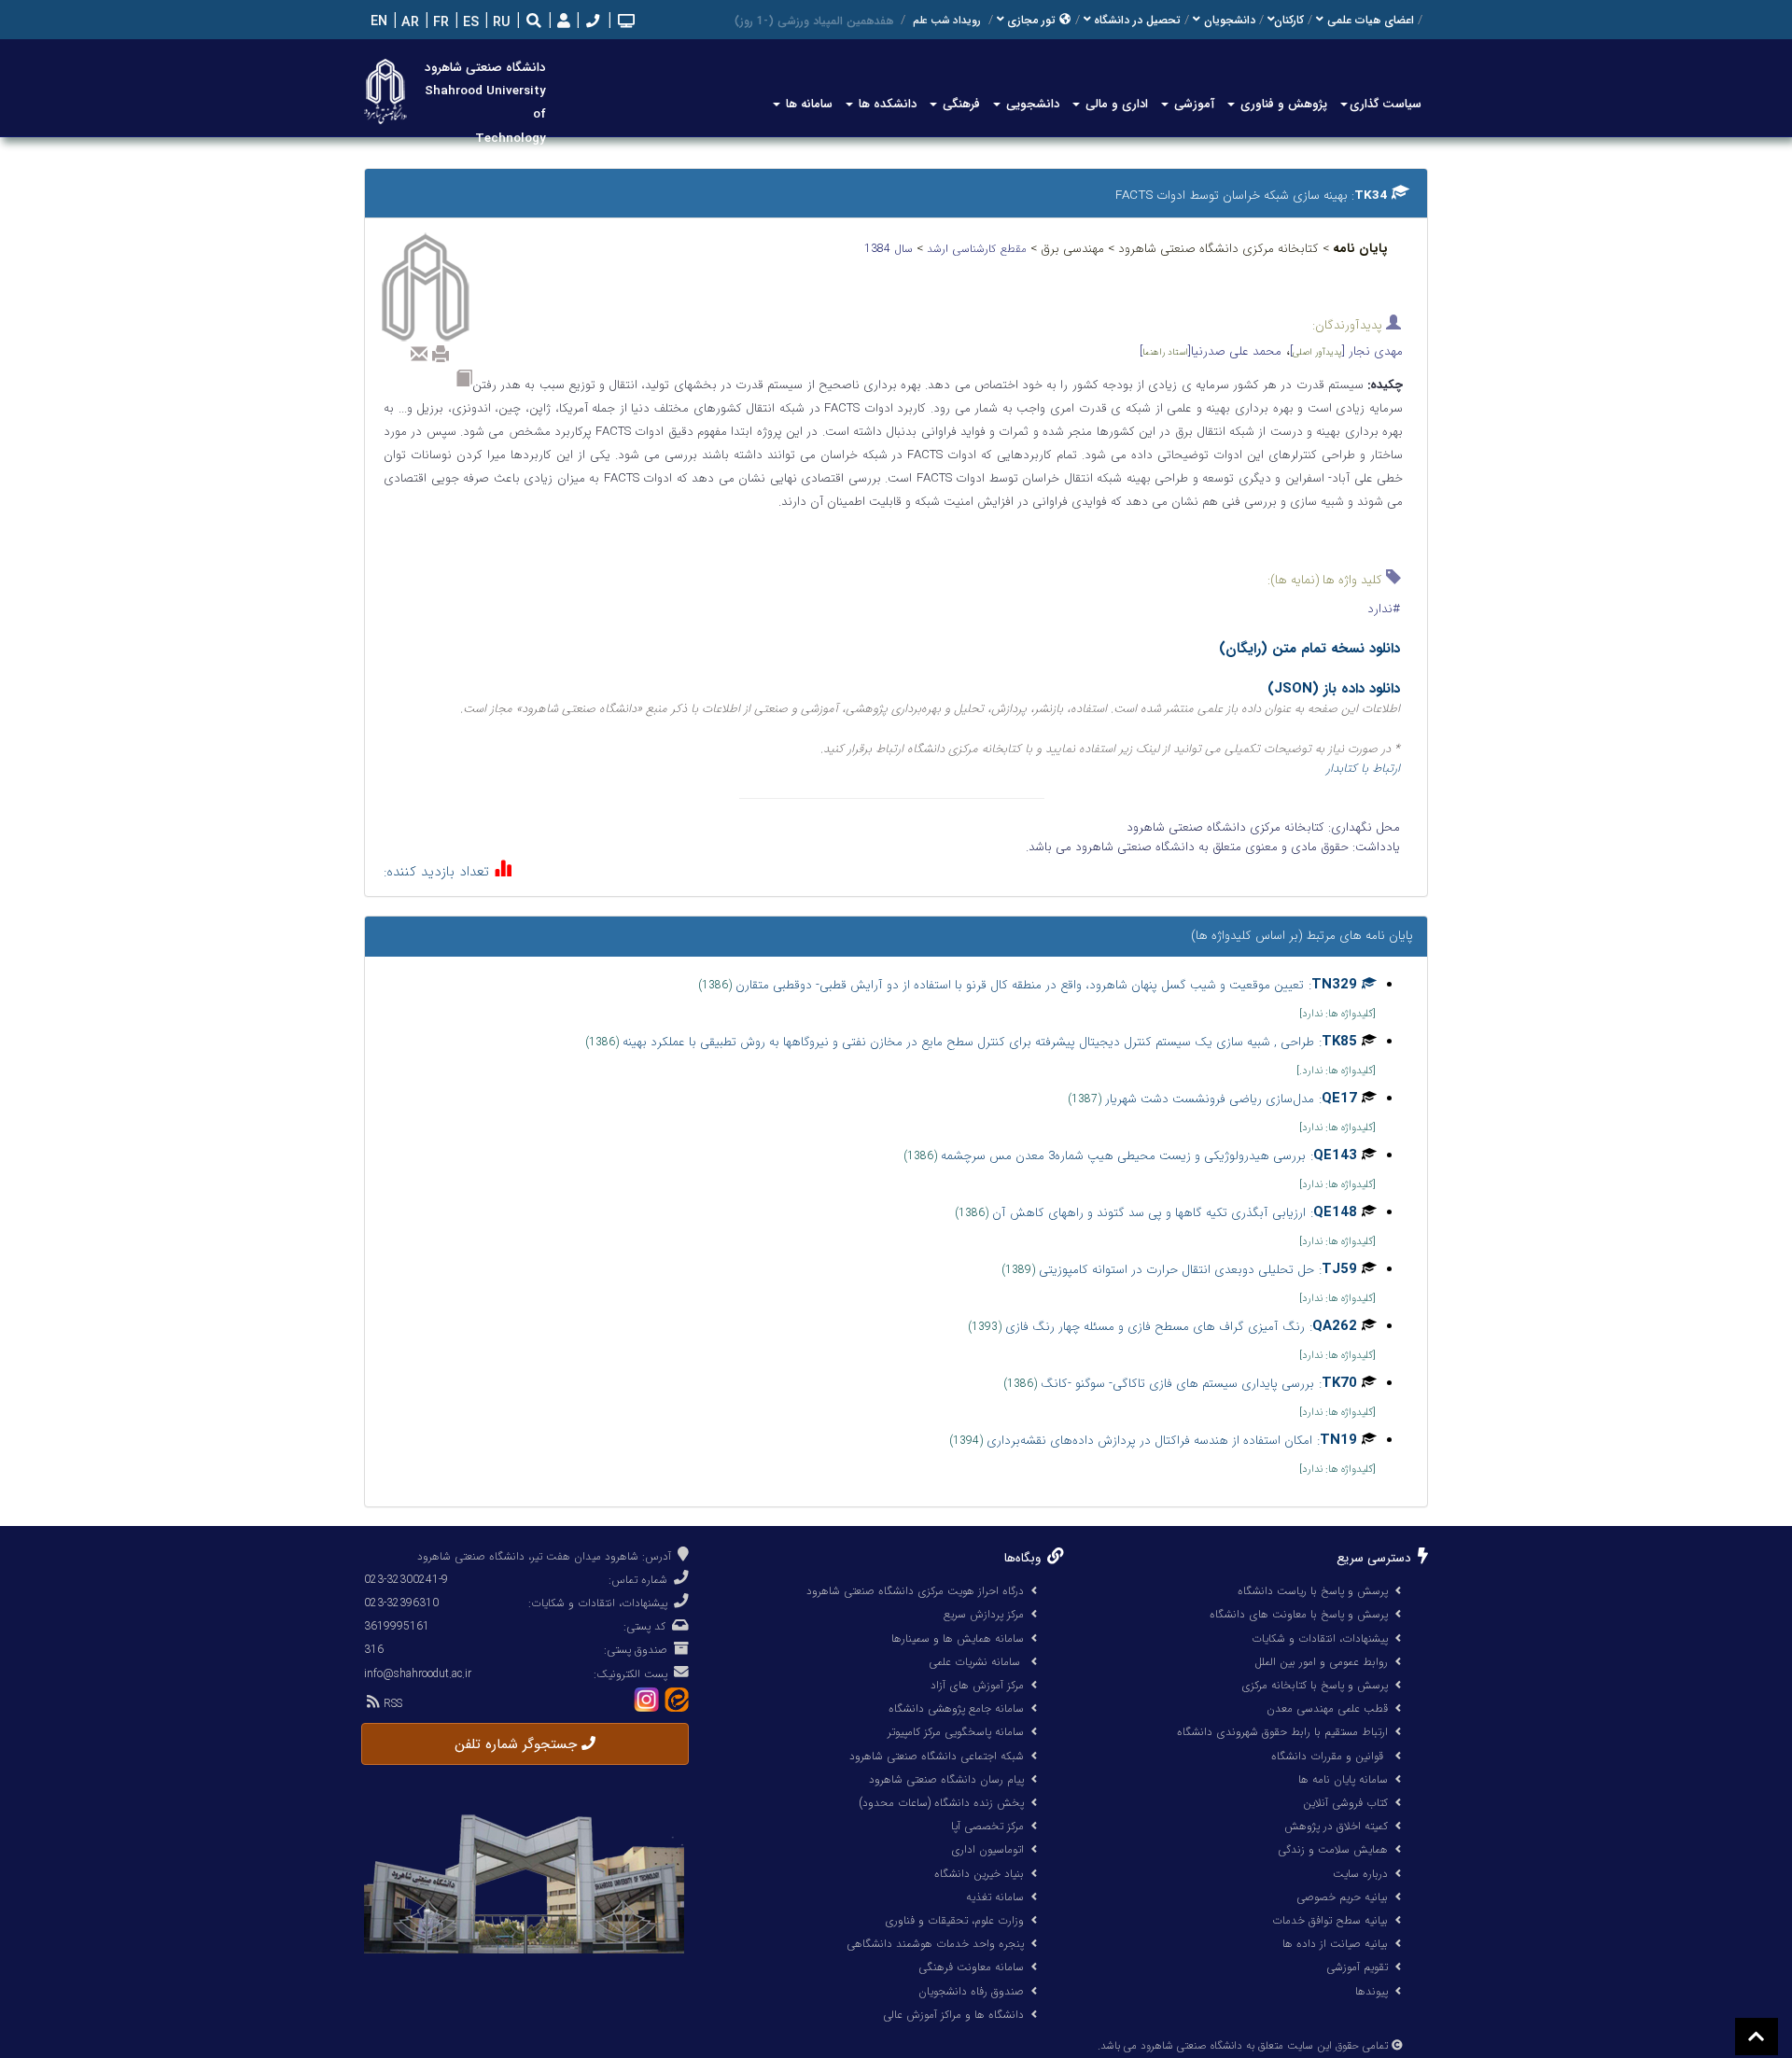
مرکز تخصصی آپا (987, 1826)
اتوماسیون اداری (987, 1849)
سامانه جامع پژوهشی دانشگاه (956, 1708)
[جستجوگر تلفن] (591, 23)
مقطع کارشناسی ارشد (979, 249)
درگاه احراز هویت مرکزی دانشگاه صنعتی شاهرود (915, 1591)
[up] (1757, 2037)
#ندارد (1384, 609)
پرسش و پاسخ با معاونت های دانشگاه (1299, 1614)
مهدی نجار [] (1346, 351)
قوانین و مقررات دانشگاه (1327, 1756)
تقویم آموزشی (1357, 1967)
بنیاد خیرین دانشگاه (979, 1874)
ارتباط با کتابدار (1363, 769)
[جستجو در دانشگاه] (534, 23)
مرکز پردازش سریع (984, 1614)
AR (408, 23)
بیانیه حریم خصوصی (1342, 1897)
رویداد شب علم (947, 21)
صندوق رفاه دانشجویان (971, 1991)
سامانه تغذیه (995, 1897)
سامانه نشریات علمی (976, 1662)
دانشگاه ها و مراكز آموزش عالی (953, 2015)
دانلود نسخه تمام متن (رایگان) (1309, 649)
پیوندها (1372, 1991)
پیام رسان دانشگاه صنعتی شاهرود (946, 1779)
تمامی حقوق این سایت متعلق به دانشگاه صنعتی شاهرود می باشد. (1243, 2046)
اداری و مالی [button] (1115, 104)
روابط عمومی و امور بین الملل (1321, 1662)
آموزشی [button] (1192, 104)
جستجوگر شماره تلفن (518, 1744)
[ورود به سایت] (561, 22)
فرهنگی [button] (959, 104)
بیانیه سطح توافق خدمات (1330, 1920)
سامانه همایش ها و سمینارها (958, 1638)
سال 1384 (890, 249)
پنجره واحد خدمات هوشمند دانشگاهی (935, 1944)
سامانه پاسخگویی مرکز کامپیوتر (956, 1732)
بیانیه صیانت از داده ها (1335, 1944)
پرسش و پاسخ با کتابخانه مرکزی (1315, 1685)
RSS (391, 1704)
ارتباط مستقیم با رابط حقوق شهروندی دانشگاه (1282, 1732)
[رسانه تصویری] (624, 23)
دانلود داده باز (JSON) (1334, 689)
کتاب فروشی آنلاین (1345, 1803)
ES (469, 23)
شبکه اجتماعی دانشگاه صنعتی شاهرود (937, 1756)
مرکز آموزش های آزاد (977, 1685)
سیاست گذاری (1386, 104)
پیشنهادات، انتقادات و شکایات (1320, 1638)
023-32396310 (401, 1603)
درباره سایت (1360, 1874)
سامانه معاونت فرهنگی (971, 1967)
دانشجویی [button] (1031, 104)
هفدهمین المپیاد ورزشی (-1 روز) (814, 21)
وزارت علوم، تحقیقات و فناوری (954, 1920)
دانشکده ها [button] (886, 104)
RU (500, 23)
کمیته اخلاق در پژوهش (1336, 1826)
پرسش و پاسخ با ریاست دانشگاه (1313, 1591)
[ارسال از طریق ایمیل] (419, 354)
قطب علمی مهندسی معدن (1327, 1708)
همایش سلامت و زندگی (1333, 1849)
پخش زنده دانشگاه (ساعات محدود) (941, 1803)
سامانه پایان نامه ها (1343, 1779)
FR (439, 23)
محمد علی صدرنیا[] (1211, 351)
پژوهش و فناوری (1282, 104)
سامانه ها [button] (807, 104)
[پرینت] (441, 354)
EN (377, 22)
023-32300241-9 (406, 1580)
